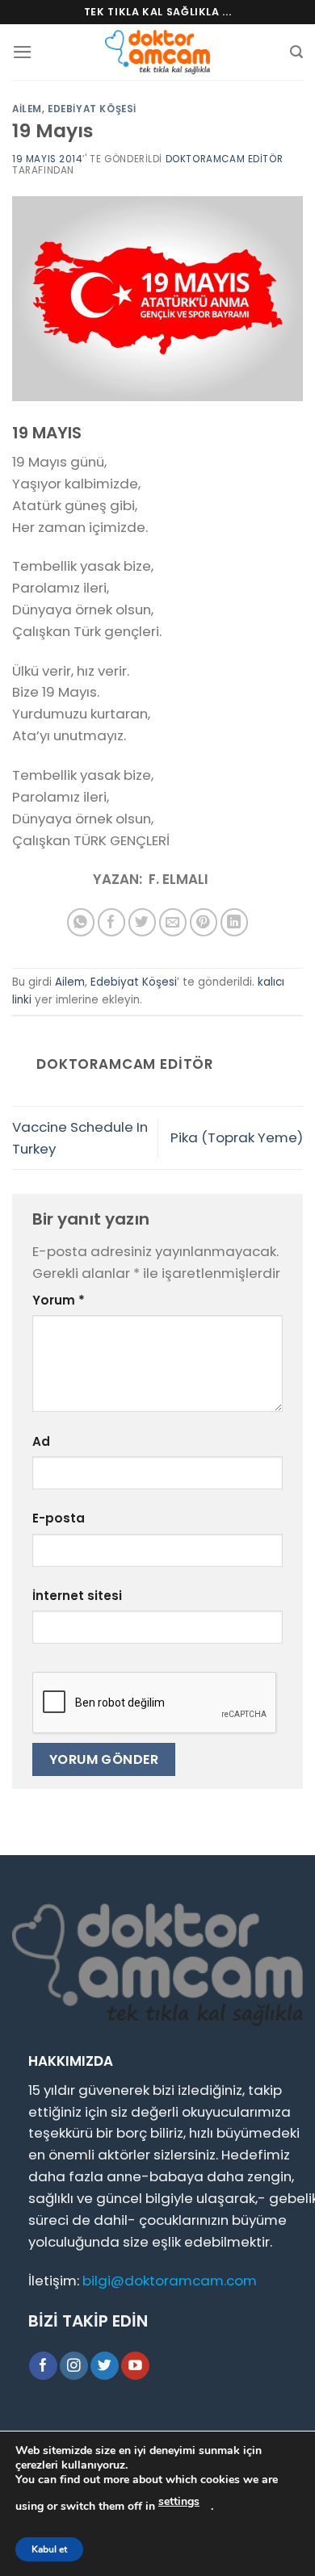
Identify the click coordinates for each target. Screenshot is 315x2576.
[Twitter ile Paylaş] (143, 922)
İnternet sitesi (77, 1596)
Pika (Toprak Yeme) (237, 1137)
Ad (41, 1441)
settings (179, 2501)
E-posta (59, 1518)
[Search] (296, 52)
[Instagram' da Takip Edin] (74, 2366)
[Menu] (23, 52)
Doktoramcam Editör (225, 159)
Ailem (27, 109)
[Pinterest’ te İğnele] (204, 922)
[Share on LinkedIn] (235, 922)
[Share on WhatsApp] (81, 922)
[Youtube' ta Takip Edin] (135, 2366)
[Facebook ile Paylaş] (112, 922)
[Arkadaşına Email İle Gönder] (173, 922)
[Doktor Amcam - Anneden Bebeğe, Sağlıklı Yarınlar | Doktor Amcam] (157, 52)
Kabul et (49, 2549)
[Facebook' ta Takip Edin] (43, 2366)
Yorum (59, 1300)
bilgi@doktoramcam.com (170, 2281)
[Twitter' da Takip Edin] (105, 2366)
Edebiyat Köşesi (92, 109)
